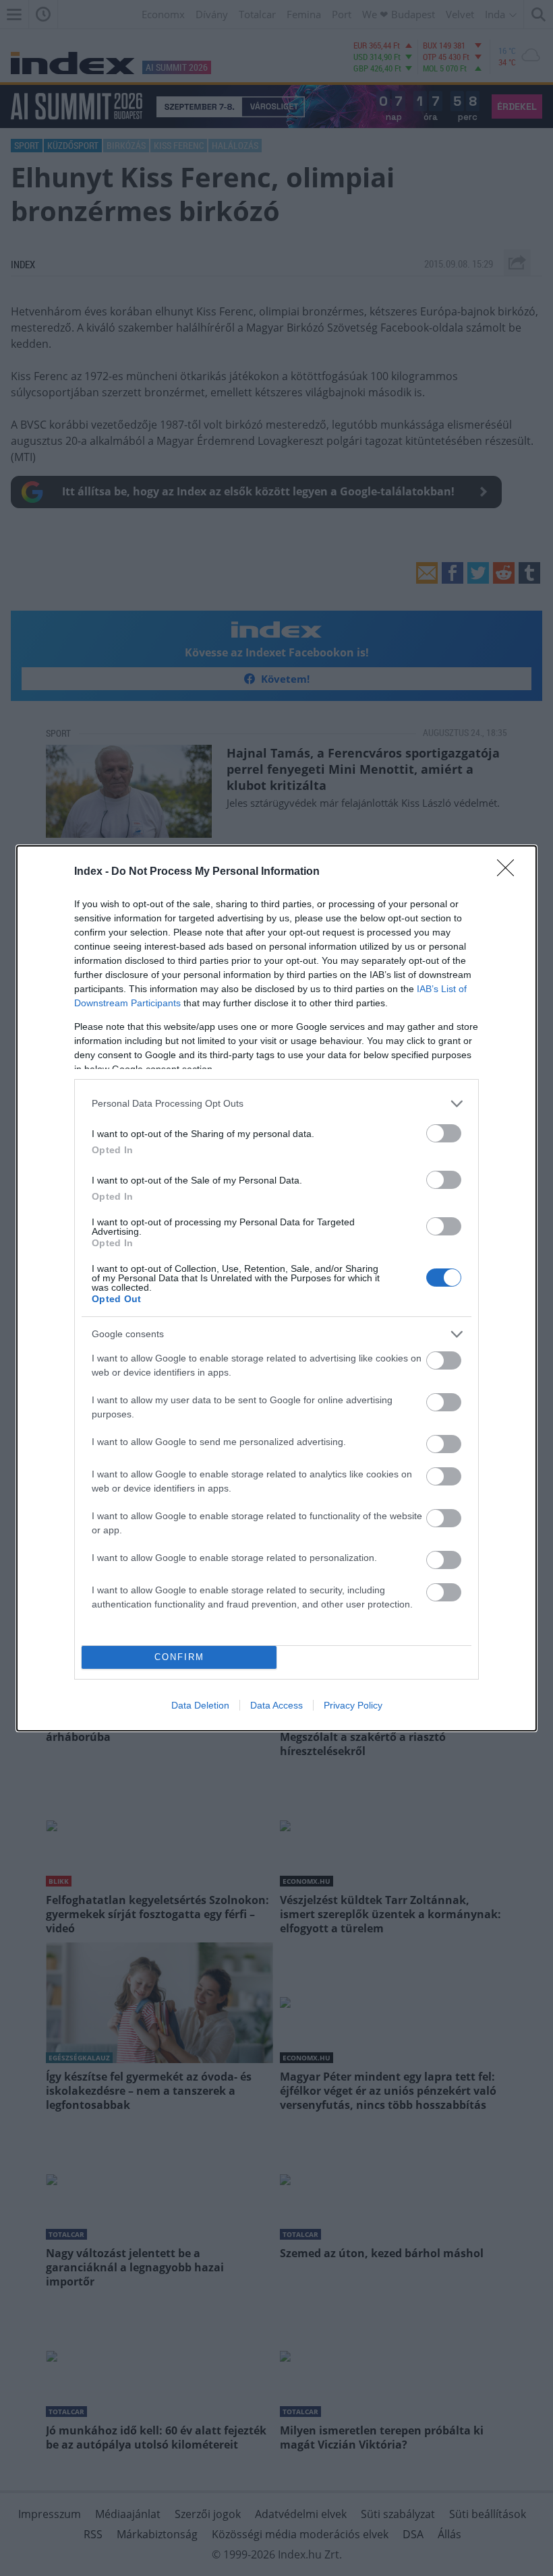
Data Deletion (200, 1705)
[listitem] (276, 1104)
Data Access (276, 1705)
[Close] (510, 872)
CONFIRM (179, 1657)
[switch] (444, 1133)
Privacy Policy (353, 1705)
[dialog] (276, 1288)
